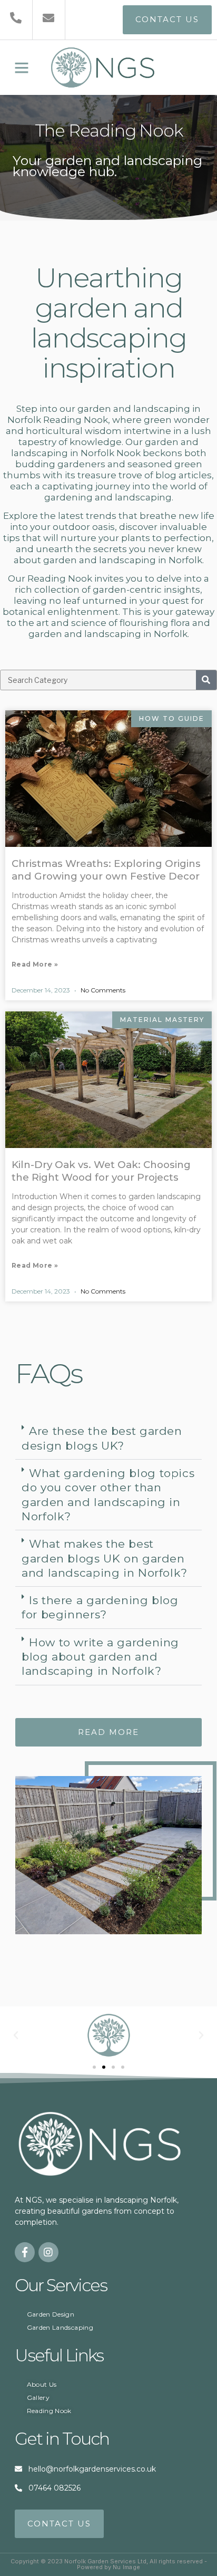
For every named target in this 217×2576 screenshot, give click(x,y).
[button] (22, 67)
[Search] (206, 680)
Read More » (35, 964)
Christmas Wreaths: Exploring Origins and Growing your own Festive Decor (106, 870)
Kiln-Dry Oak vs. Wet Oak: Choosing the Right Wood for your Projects (101, 1171)
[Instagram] (48, 2252)
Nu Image (127, 2567)
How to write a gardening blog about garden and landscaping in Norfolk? (100, 1657)
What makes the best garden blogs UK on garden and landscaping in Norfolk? (105, 1558)
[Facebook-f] (25, 2252)
